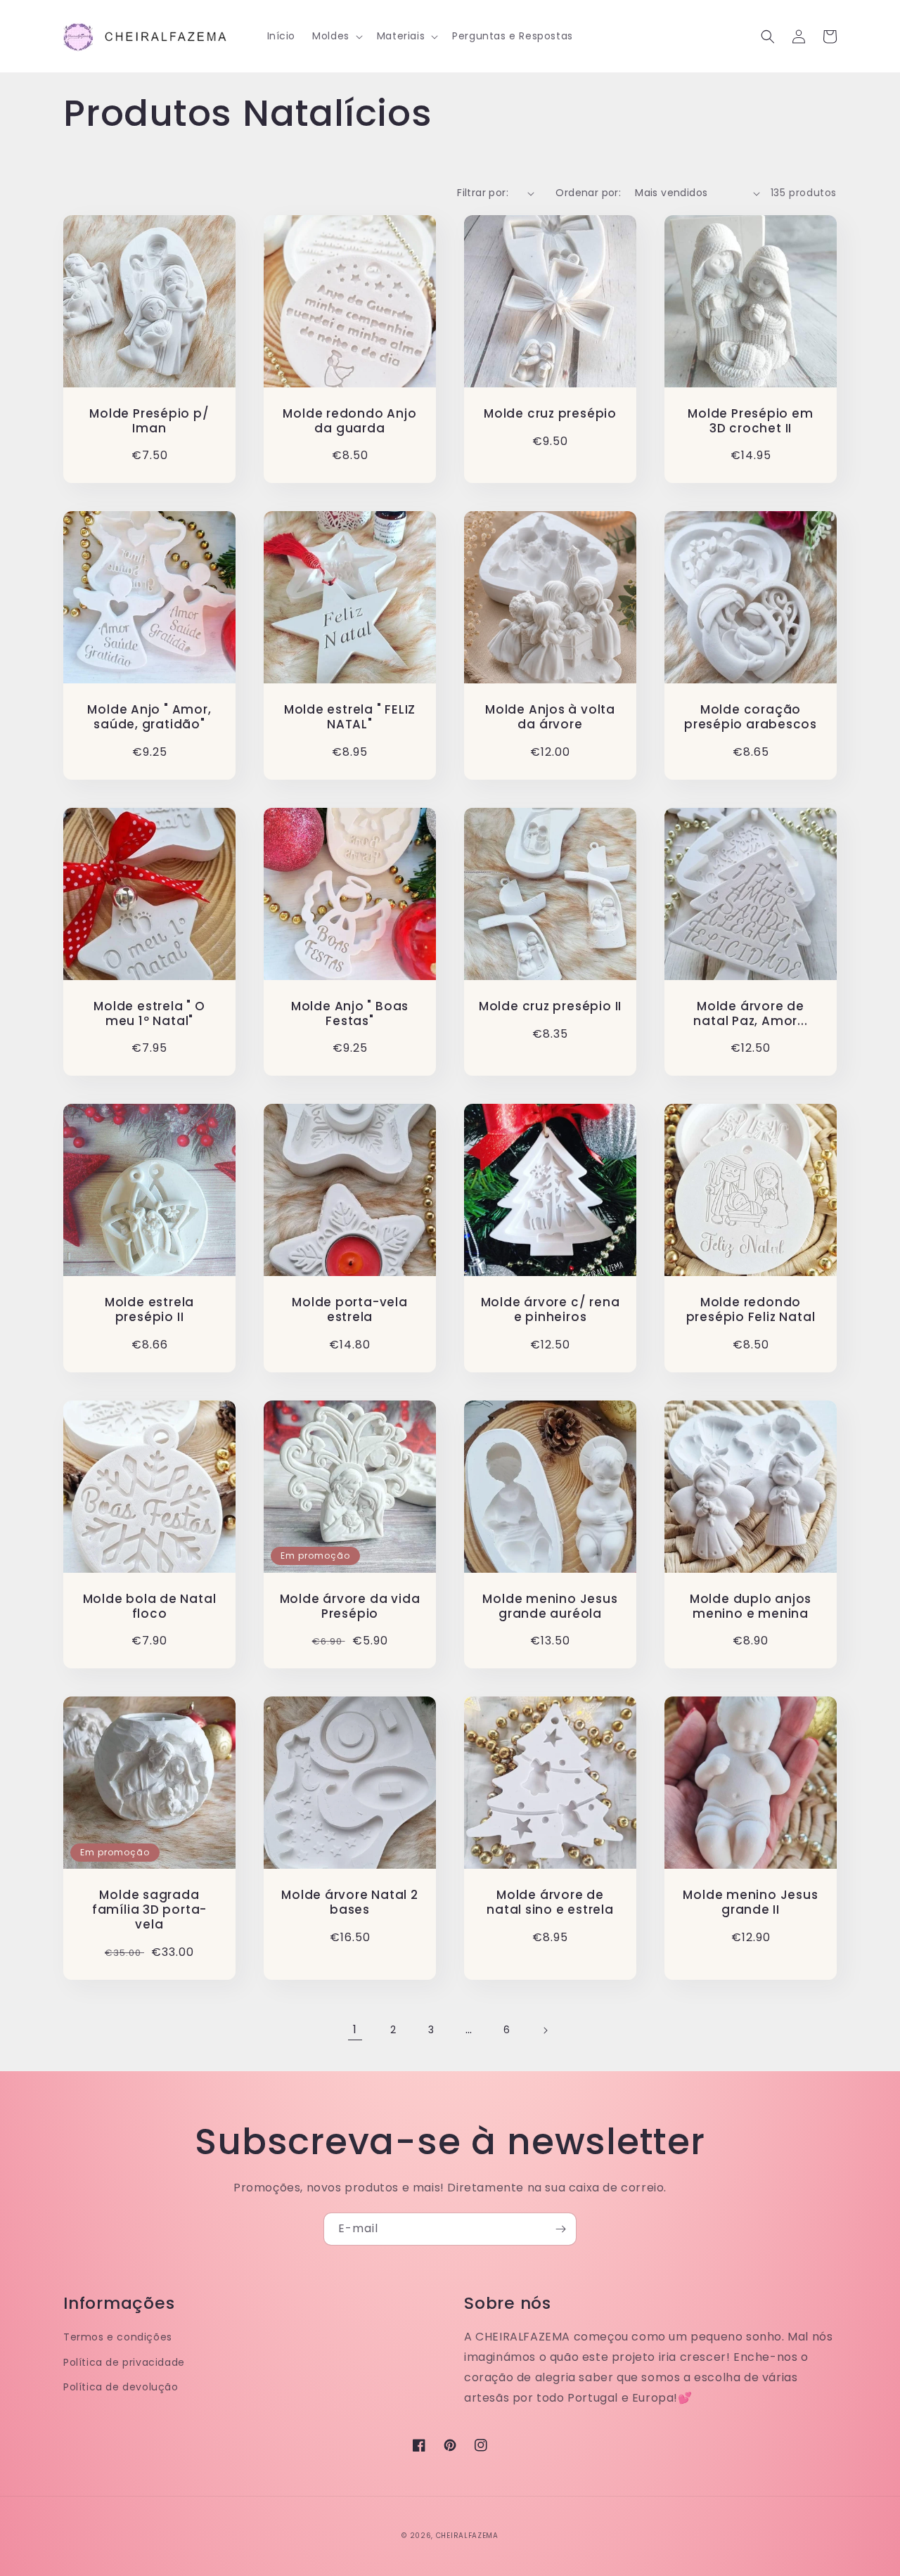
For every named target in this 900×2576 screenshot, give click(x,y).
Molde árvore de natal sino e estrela (550, 1902)
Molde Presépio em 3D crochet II (750, 421)
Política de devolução (121, 2387)
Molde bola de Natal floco (150, 1606)
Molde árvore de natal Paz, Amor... (750, 1014)
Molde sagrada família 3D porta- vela (149, 1910)
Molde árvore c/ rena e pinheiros (551, 1310)
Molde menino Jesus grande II (750, 1902)
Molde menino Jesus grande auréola (550, 1606)
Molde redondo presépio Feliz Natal (751, 1310)
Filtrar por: (483, 193)
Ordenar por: (588, 193)
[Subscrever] (560, 2229)
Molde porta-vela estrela (349, 1310)
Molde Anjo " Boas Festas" (350, 1014)
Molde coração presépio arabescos (751, 717)
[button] (336, 36)
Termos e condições (118, 2337)
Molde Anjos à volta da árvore (550, 717)
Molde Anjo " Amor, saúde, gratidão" (149, 717)
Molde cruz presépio (550, 414)
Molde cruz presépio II (550, 1006)
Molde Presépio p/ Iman (149, 421)
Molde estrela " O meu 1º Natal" (149, 1014)
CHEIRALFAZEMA (467, 2536)
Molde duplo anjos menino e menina (751, 1606)
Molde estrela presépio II (149, 1310)
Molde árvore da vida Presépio (350, 1606)
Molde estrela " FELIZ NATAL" (350, 717)
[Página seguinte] (545, 2030)
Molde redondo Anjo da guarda (349, 421)
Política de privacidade (124, 2362)
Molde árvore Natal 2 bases (350, 1902)
